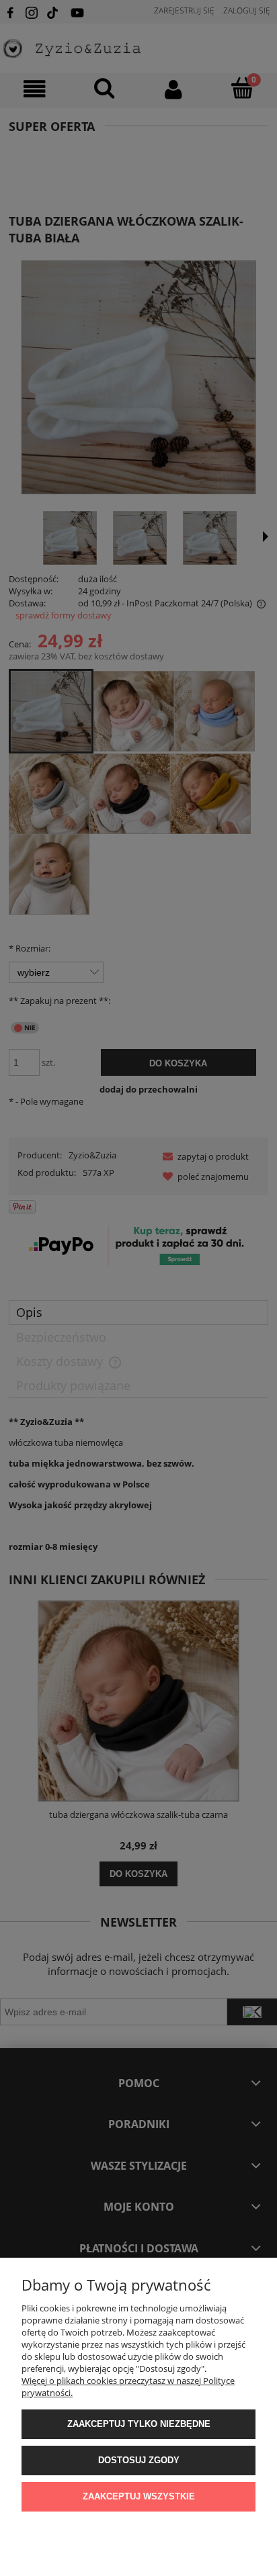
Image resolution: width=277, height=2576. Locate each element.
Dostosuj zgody (139, 2460)
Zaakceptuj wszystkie (139, 2496)
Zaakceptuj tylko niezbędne (139, 2424)
